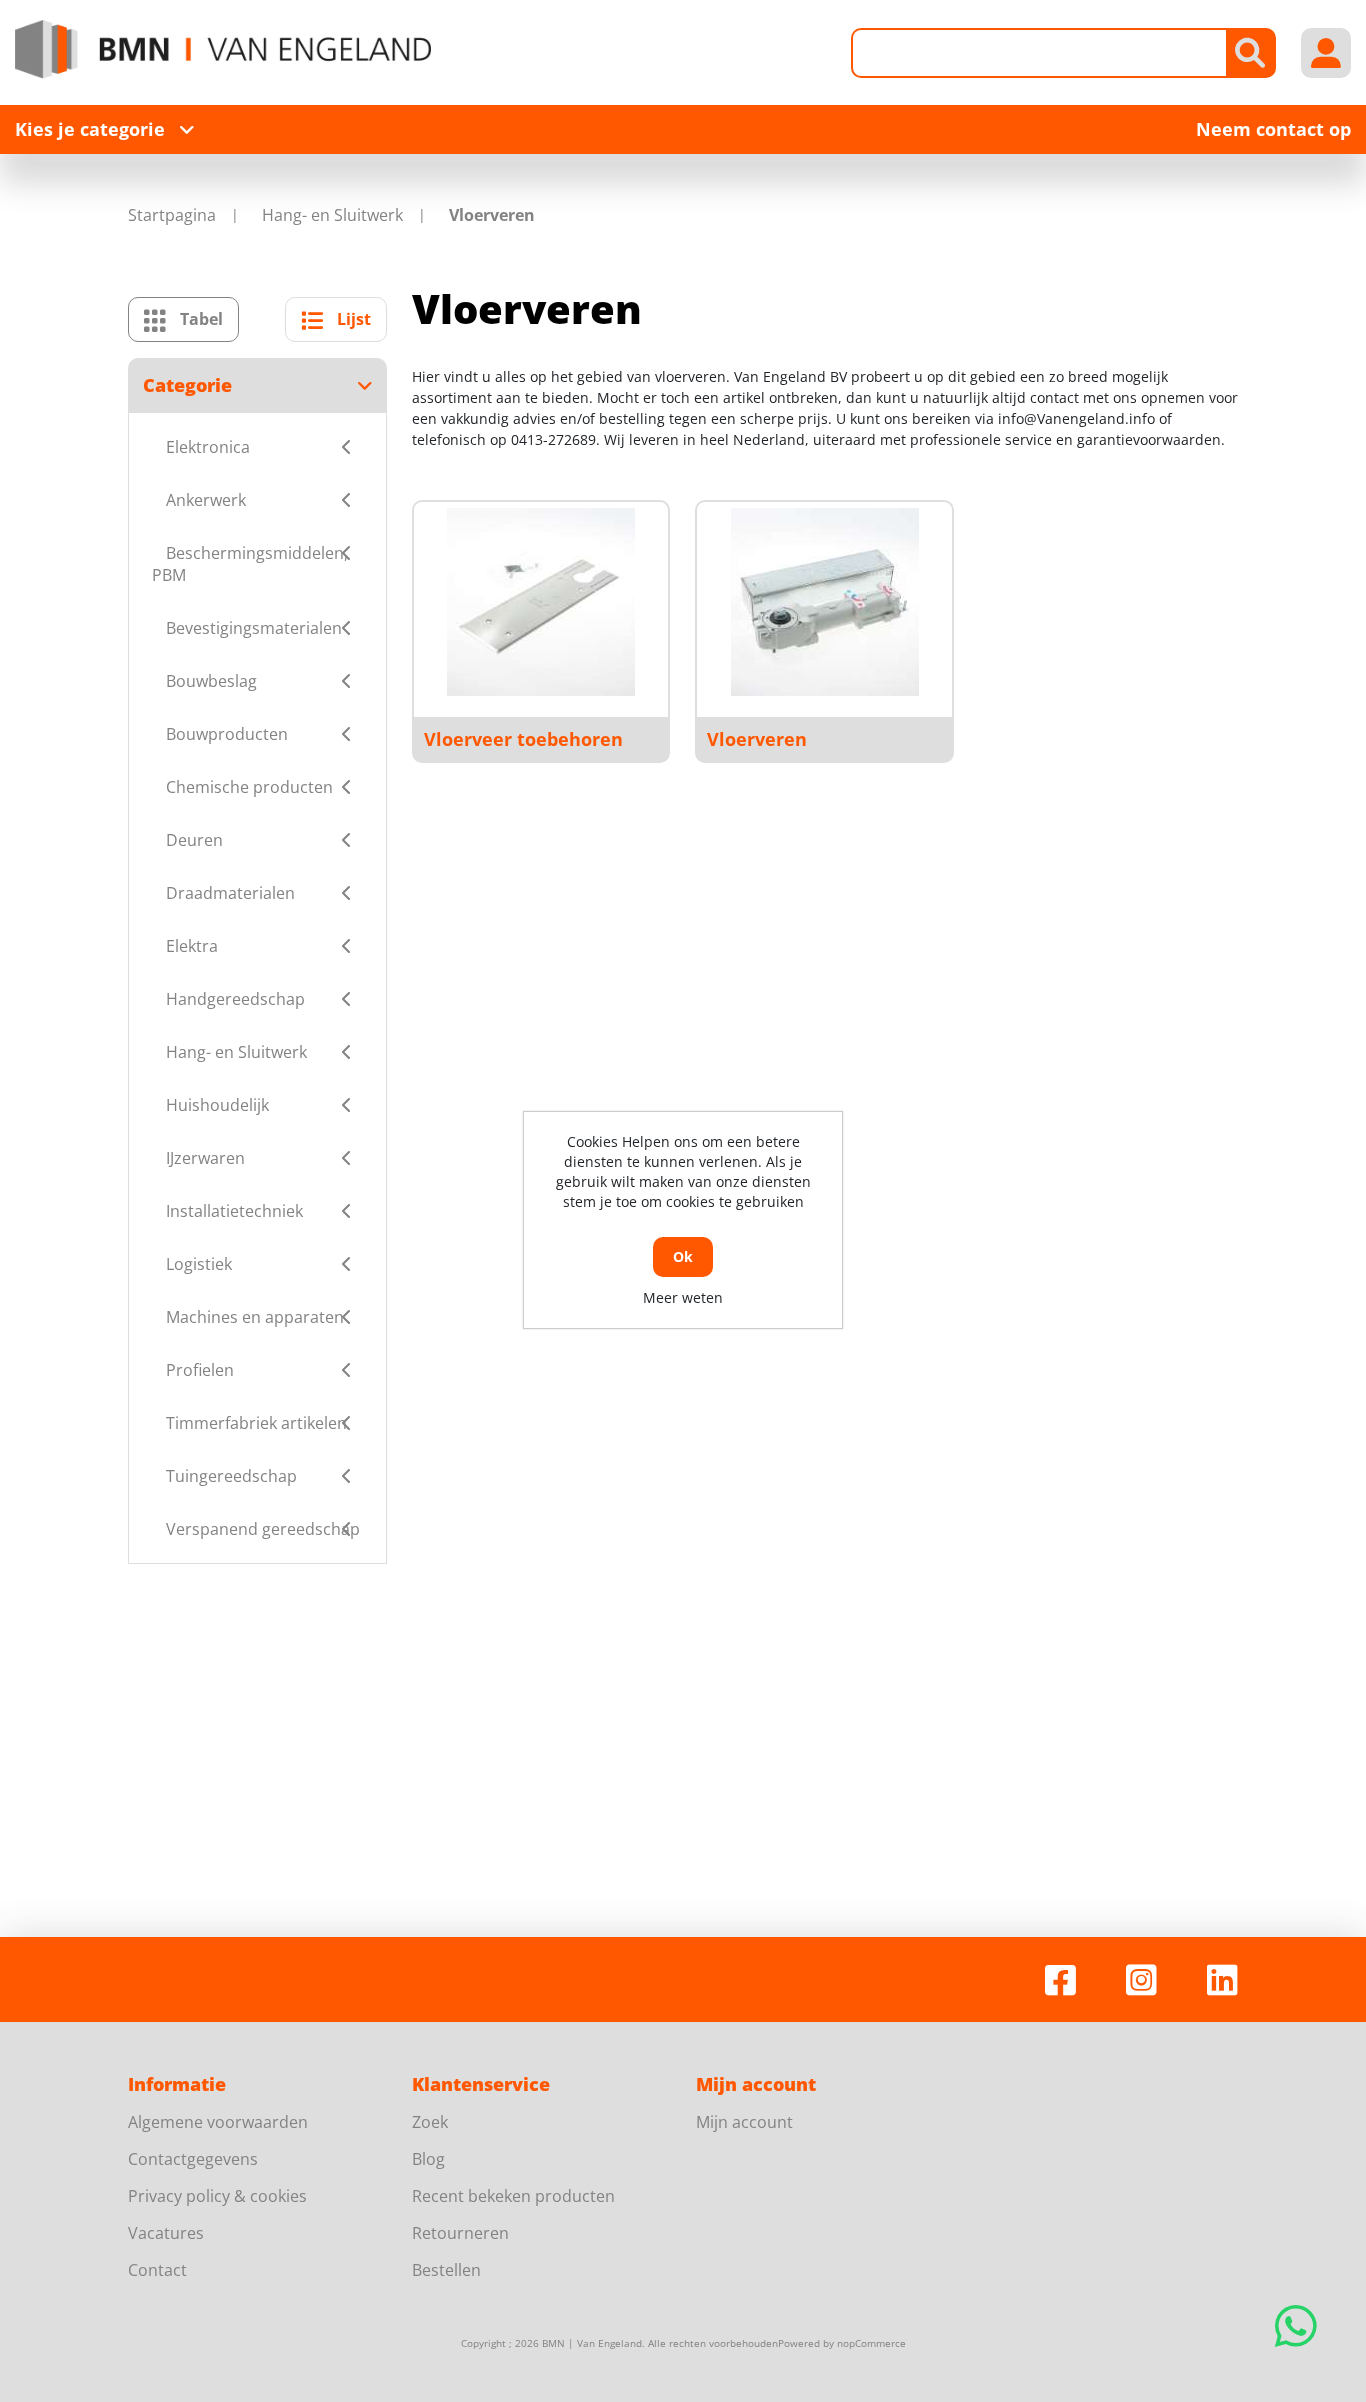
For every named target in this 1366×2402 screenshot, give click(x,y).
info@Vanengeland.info (1076, 418)
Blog (428, 2159)
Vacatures (166, 2233)
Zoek (430, 2122)
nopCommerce (871, 2343)
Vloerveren (757, 739)
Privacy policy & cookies (217, 2196)
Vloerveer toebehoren (523, 739)
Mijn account (744, 2122)
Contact (157, 2270)
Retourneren (460, 2233)
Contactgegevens (193, 2159)
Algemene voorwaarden (218, 2122)
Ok (683, 1256)
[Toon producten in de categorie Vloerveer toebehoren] (541, 602)
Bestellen (446, 2270)
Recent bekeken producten (513, 2196)
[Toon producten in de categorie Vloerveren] (825, 602)
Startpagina (172, 215)
